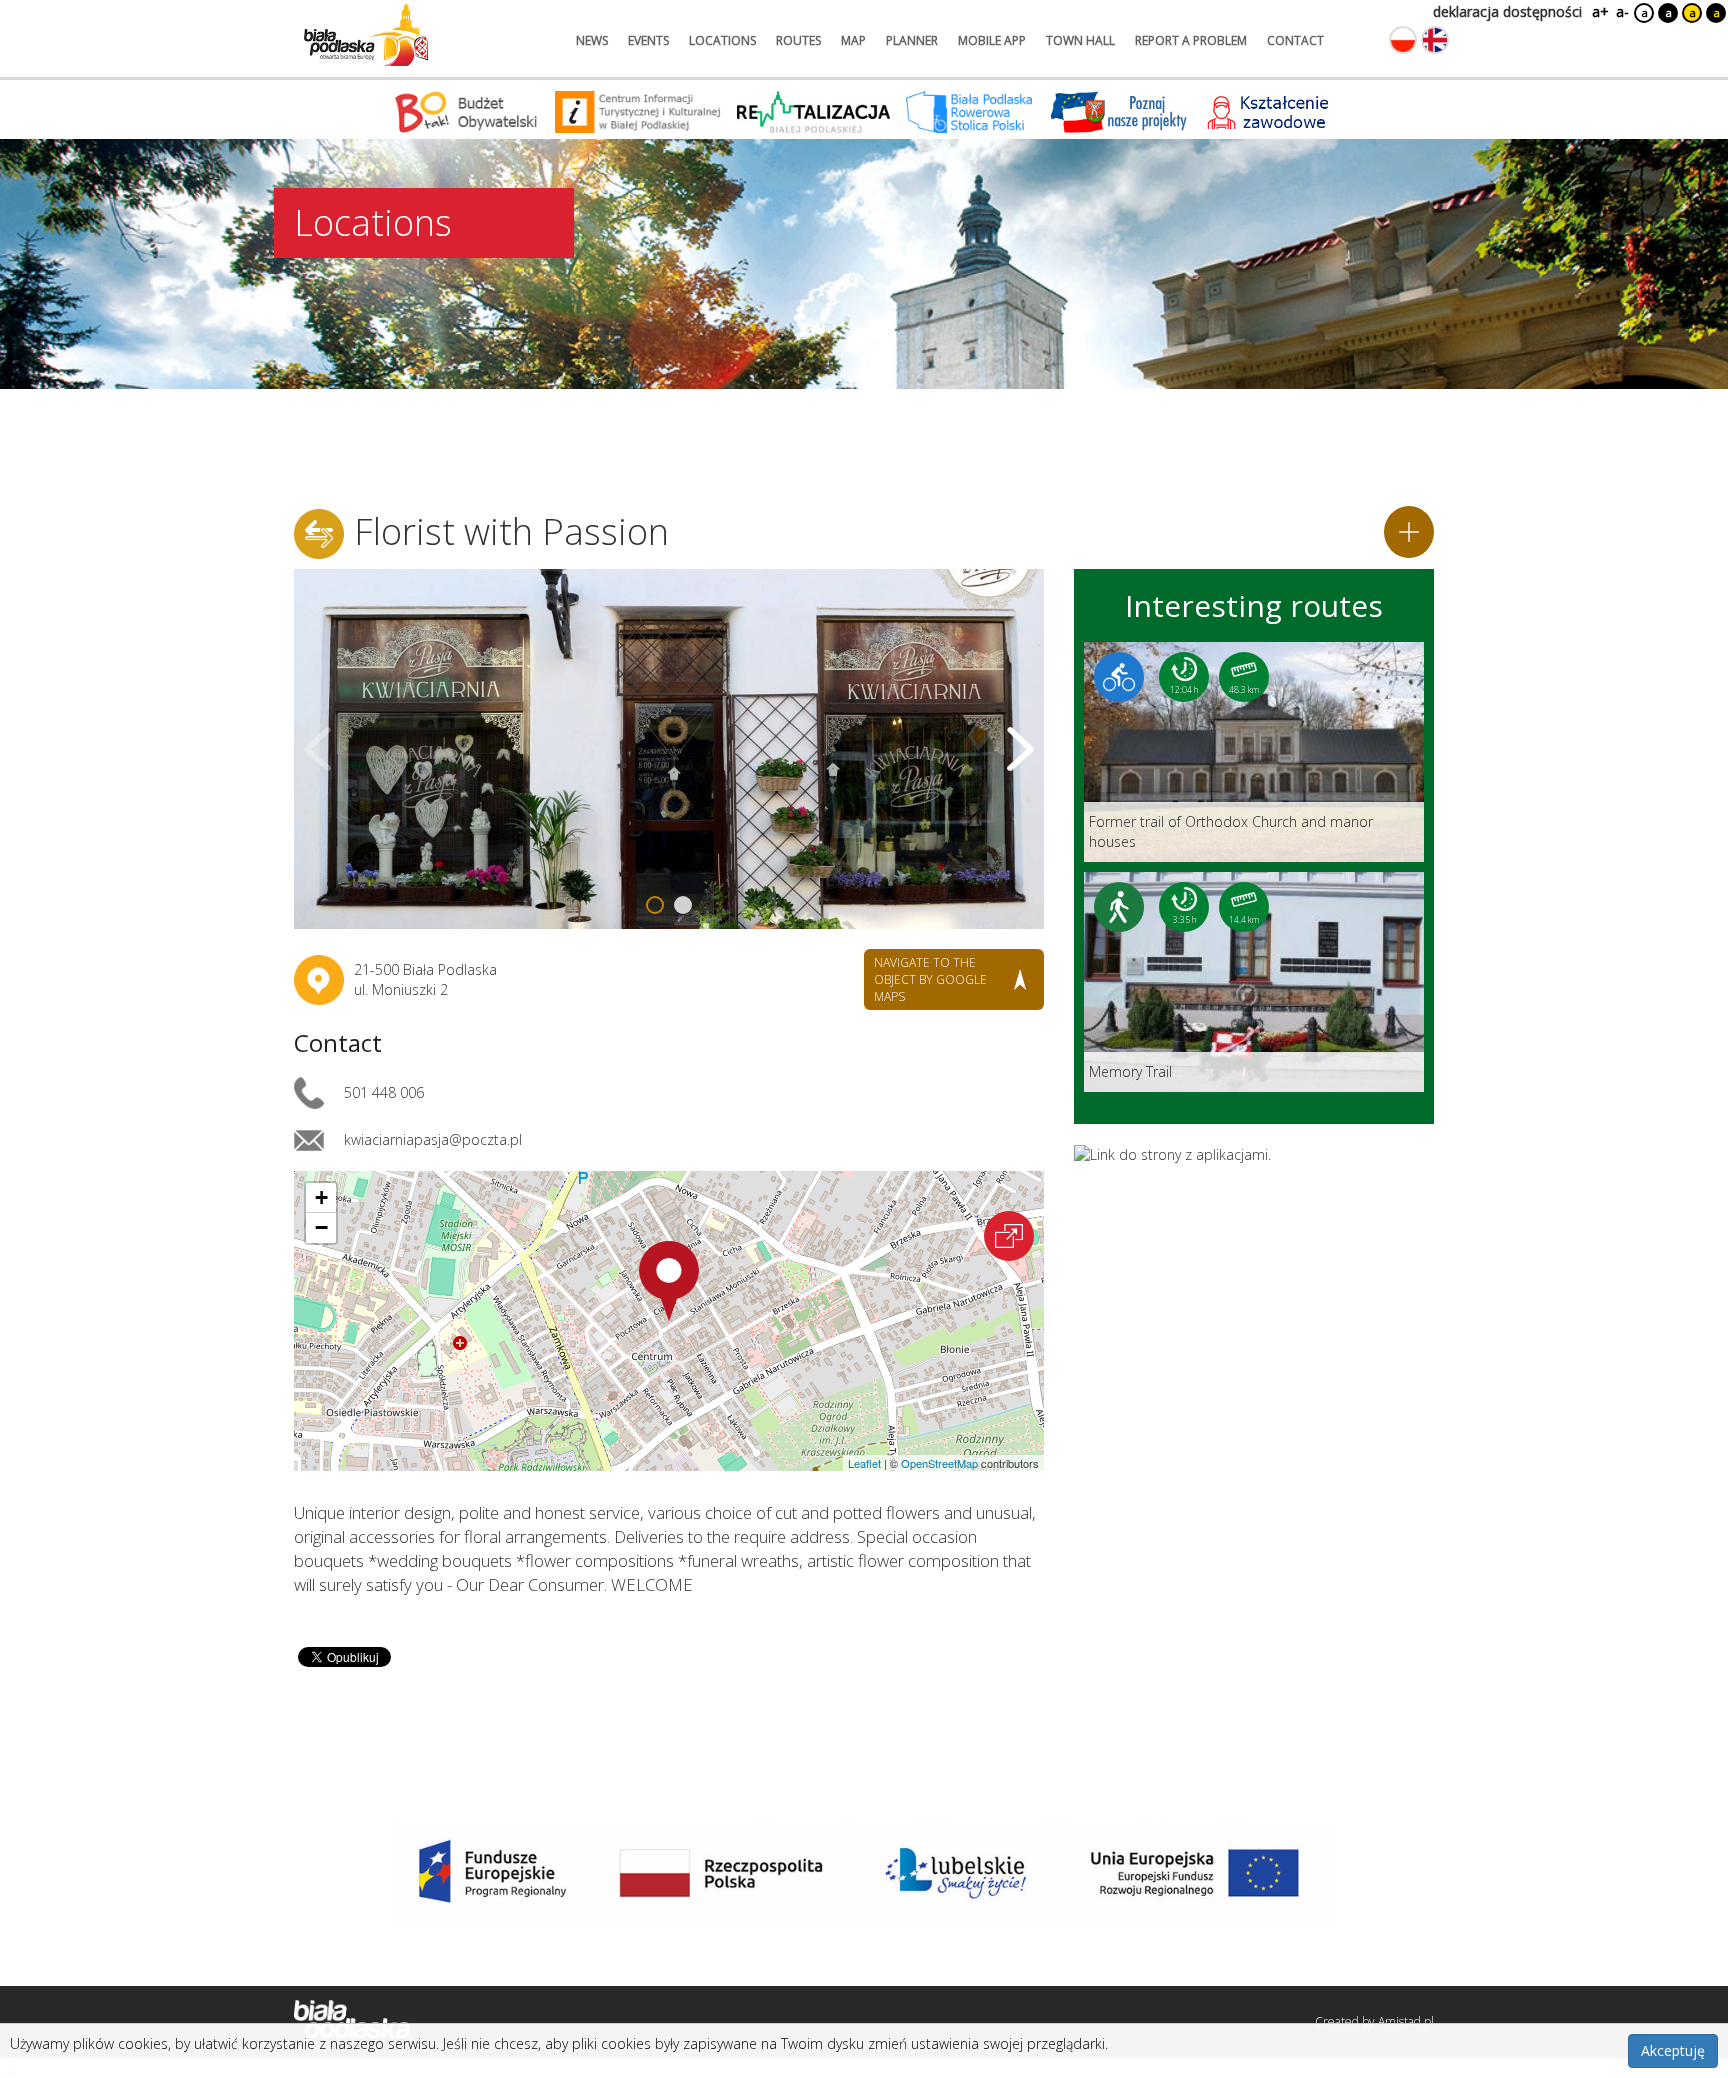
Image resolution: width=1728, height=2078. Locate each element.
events (648, 40)
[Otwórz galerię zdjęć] (669, 749)
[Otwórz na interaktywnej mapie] (1009, 1236)
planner (912, 40)
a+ (1599, 11)
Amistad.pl (1406, 2021)
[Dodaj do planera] (1409, 532)
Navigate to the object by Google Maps (930, 979)
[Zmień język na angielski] (1435, 40)
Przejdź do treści (58, 13)
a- (1622, 11)
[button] (669, 1281)
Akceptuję (1673, 2050)
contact (1295, 40)
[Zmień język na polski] (1403, 40)
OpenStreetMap (939, 1463)
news (592, 40)
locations (722, 40)
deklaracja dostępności (1507, 11)
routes (798, 40)
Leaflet (864, 1463)
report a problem (1191, 40)
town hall (1080, 40)
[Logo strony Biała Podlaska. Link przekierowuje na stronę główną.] (366, 35)
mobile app (992, 40)
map (853, 40)
